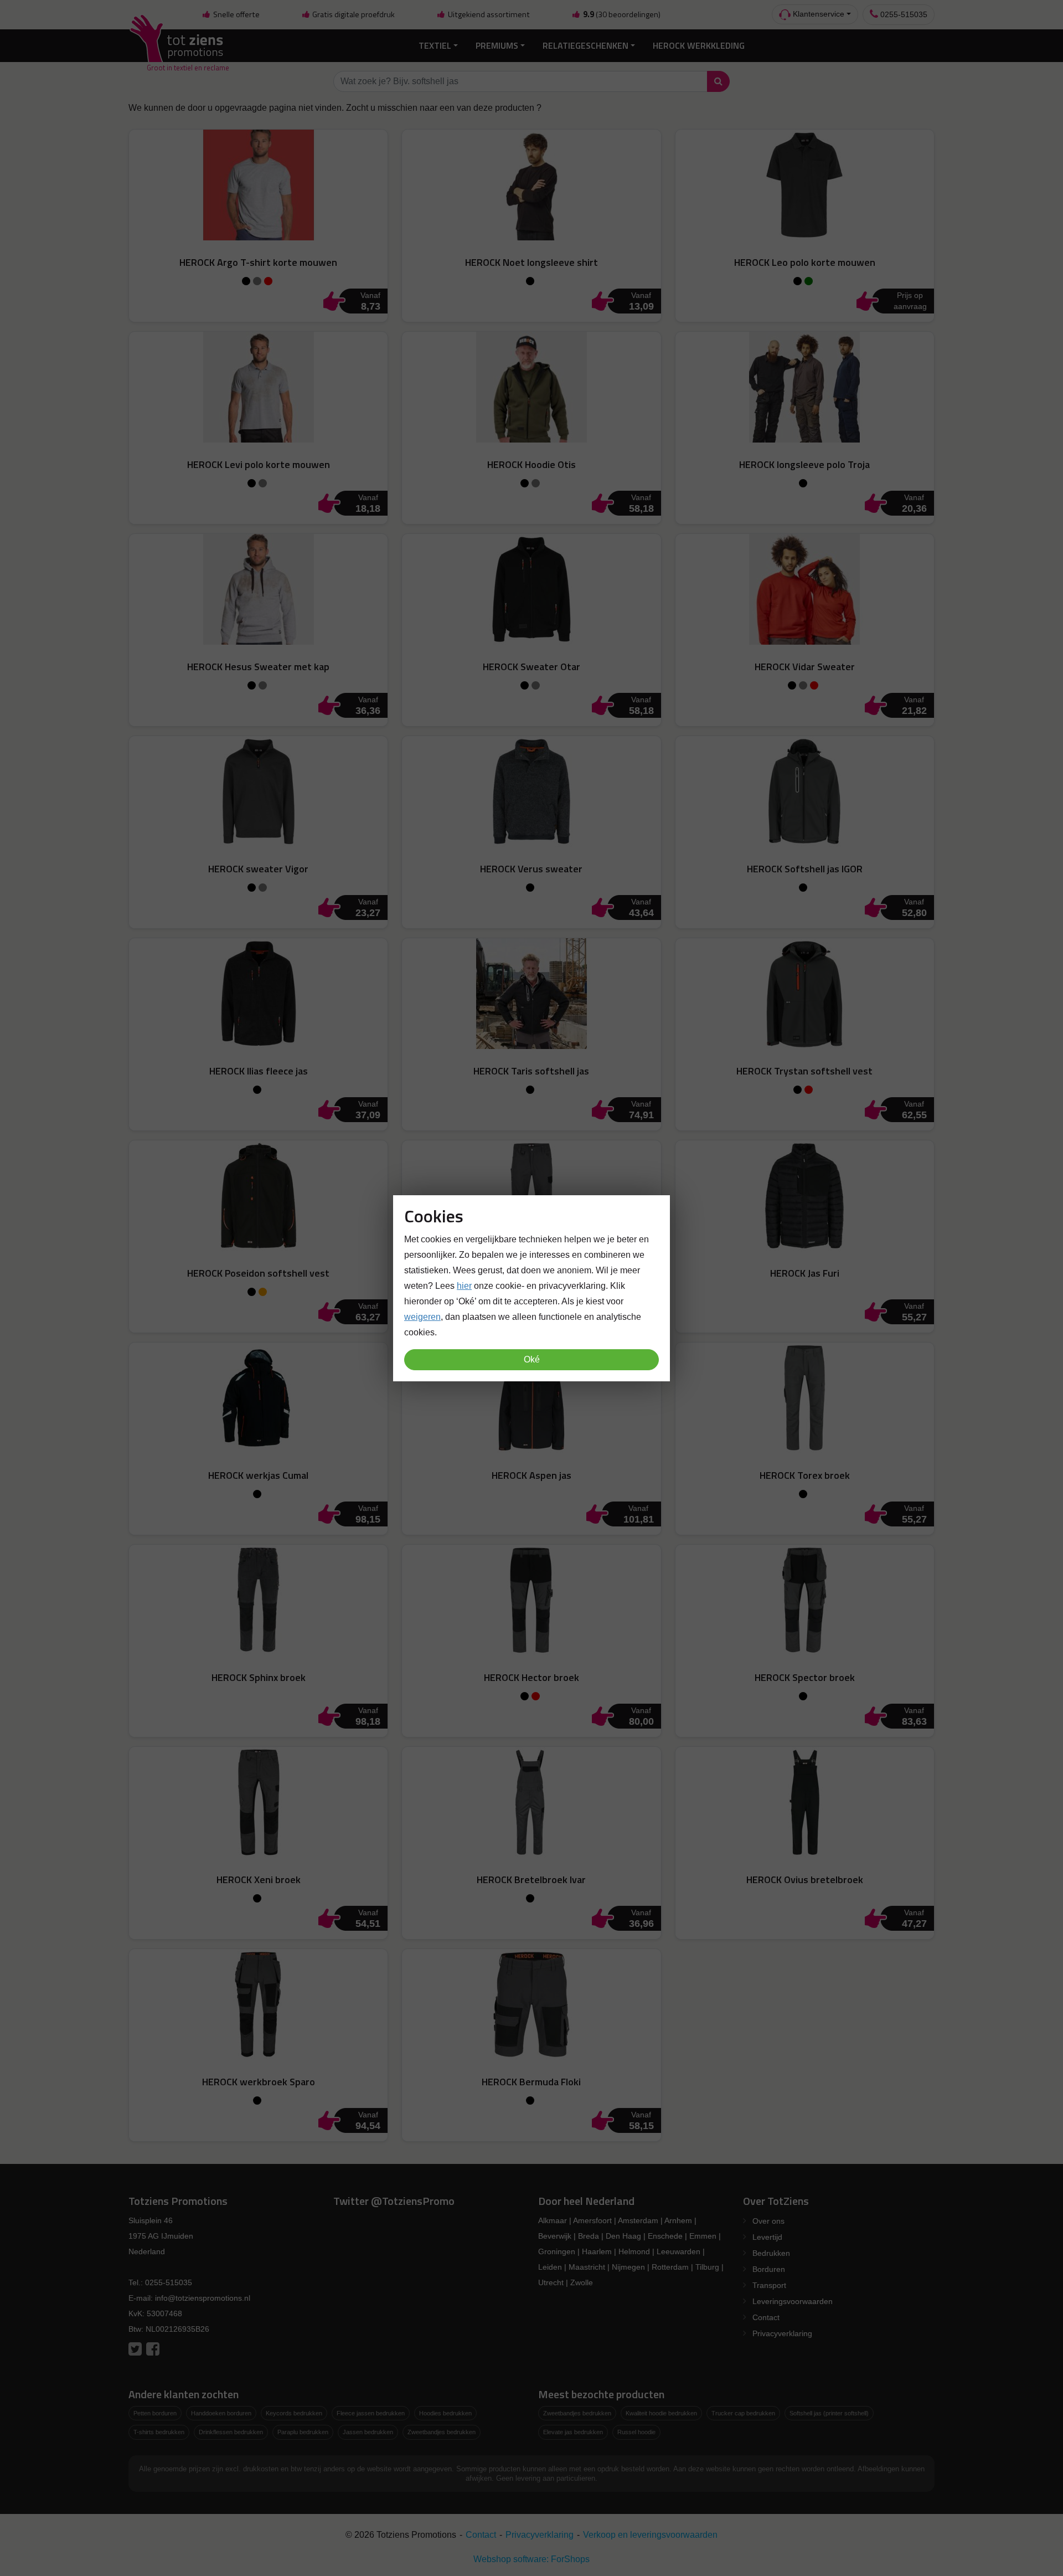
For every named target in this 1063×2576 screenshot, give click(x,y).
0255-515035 (903, 14)
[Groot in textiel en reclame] (179, 46)
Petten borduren (155, 2413)
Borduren (769, 2269)
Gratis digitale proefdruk (353, 14)
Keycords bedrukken (294, 2413)
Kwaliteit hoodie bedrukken (661, 2413)
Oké (532, 1359)
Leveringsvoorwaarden (793, 2301)
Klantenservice (817, 14)
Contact (766, 2317)
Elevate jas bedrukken (573, 2432)
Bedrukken (771, 2253)
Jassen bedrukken (368, 2432)
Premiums (497, 45)
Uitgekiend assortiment (488, 14)
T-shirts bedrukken (159, 2432)
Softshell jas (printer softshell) (829, 2413)
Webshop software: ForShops (531, 2559)
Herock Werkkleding (699, 45)
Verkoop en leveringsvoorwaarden (650, 2535)
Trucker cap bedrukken (743, 2413)
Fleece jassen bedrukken (371, 2413)
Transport (769, 2285)
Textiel (435, 45)
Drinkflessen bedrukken (231, 2432)
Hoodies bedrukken (445, 2413)
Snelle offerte (236, 14)
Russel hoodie (636, 2432)
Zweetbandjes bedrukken (442, 2432)
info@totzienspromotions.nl (203, 2298)
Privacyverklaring (782, 2333)
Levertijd (767, 2237)
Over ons (768, 2221)
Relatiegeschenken (585, 45)
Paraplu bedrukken (303, 2432)
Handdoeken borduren (221, 2413)
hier (464, 1285)
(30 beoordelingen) (622, 14)
